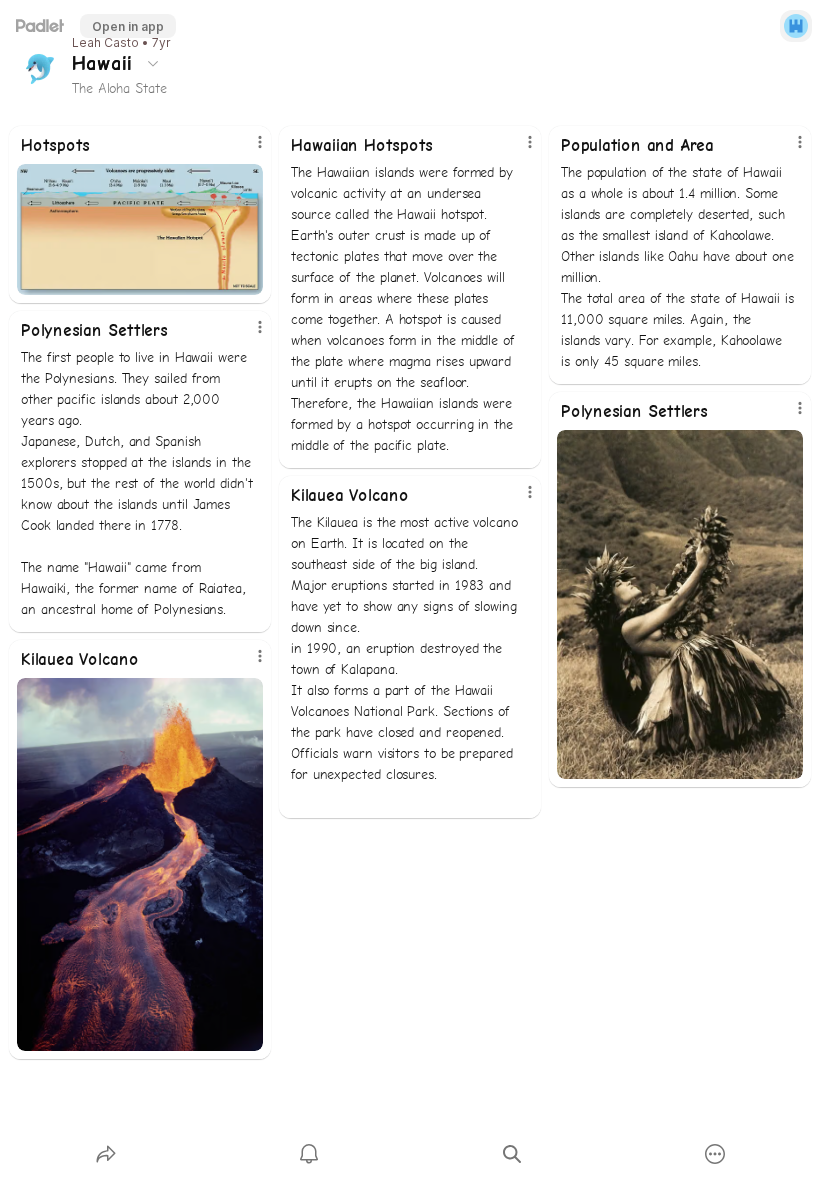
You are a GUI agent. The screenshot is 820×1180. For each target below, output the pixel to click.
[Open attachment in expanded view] (140, 229)
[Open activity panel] (309, 1154)
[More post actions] (247, 150)
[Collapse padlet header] (153, 63)
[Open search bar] (512, 1154)
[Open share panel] (106, 1154)
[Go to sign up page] (796, 26)
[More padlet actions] (715, 1154)
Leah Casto (105, 43)
